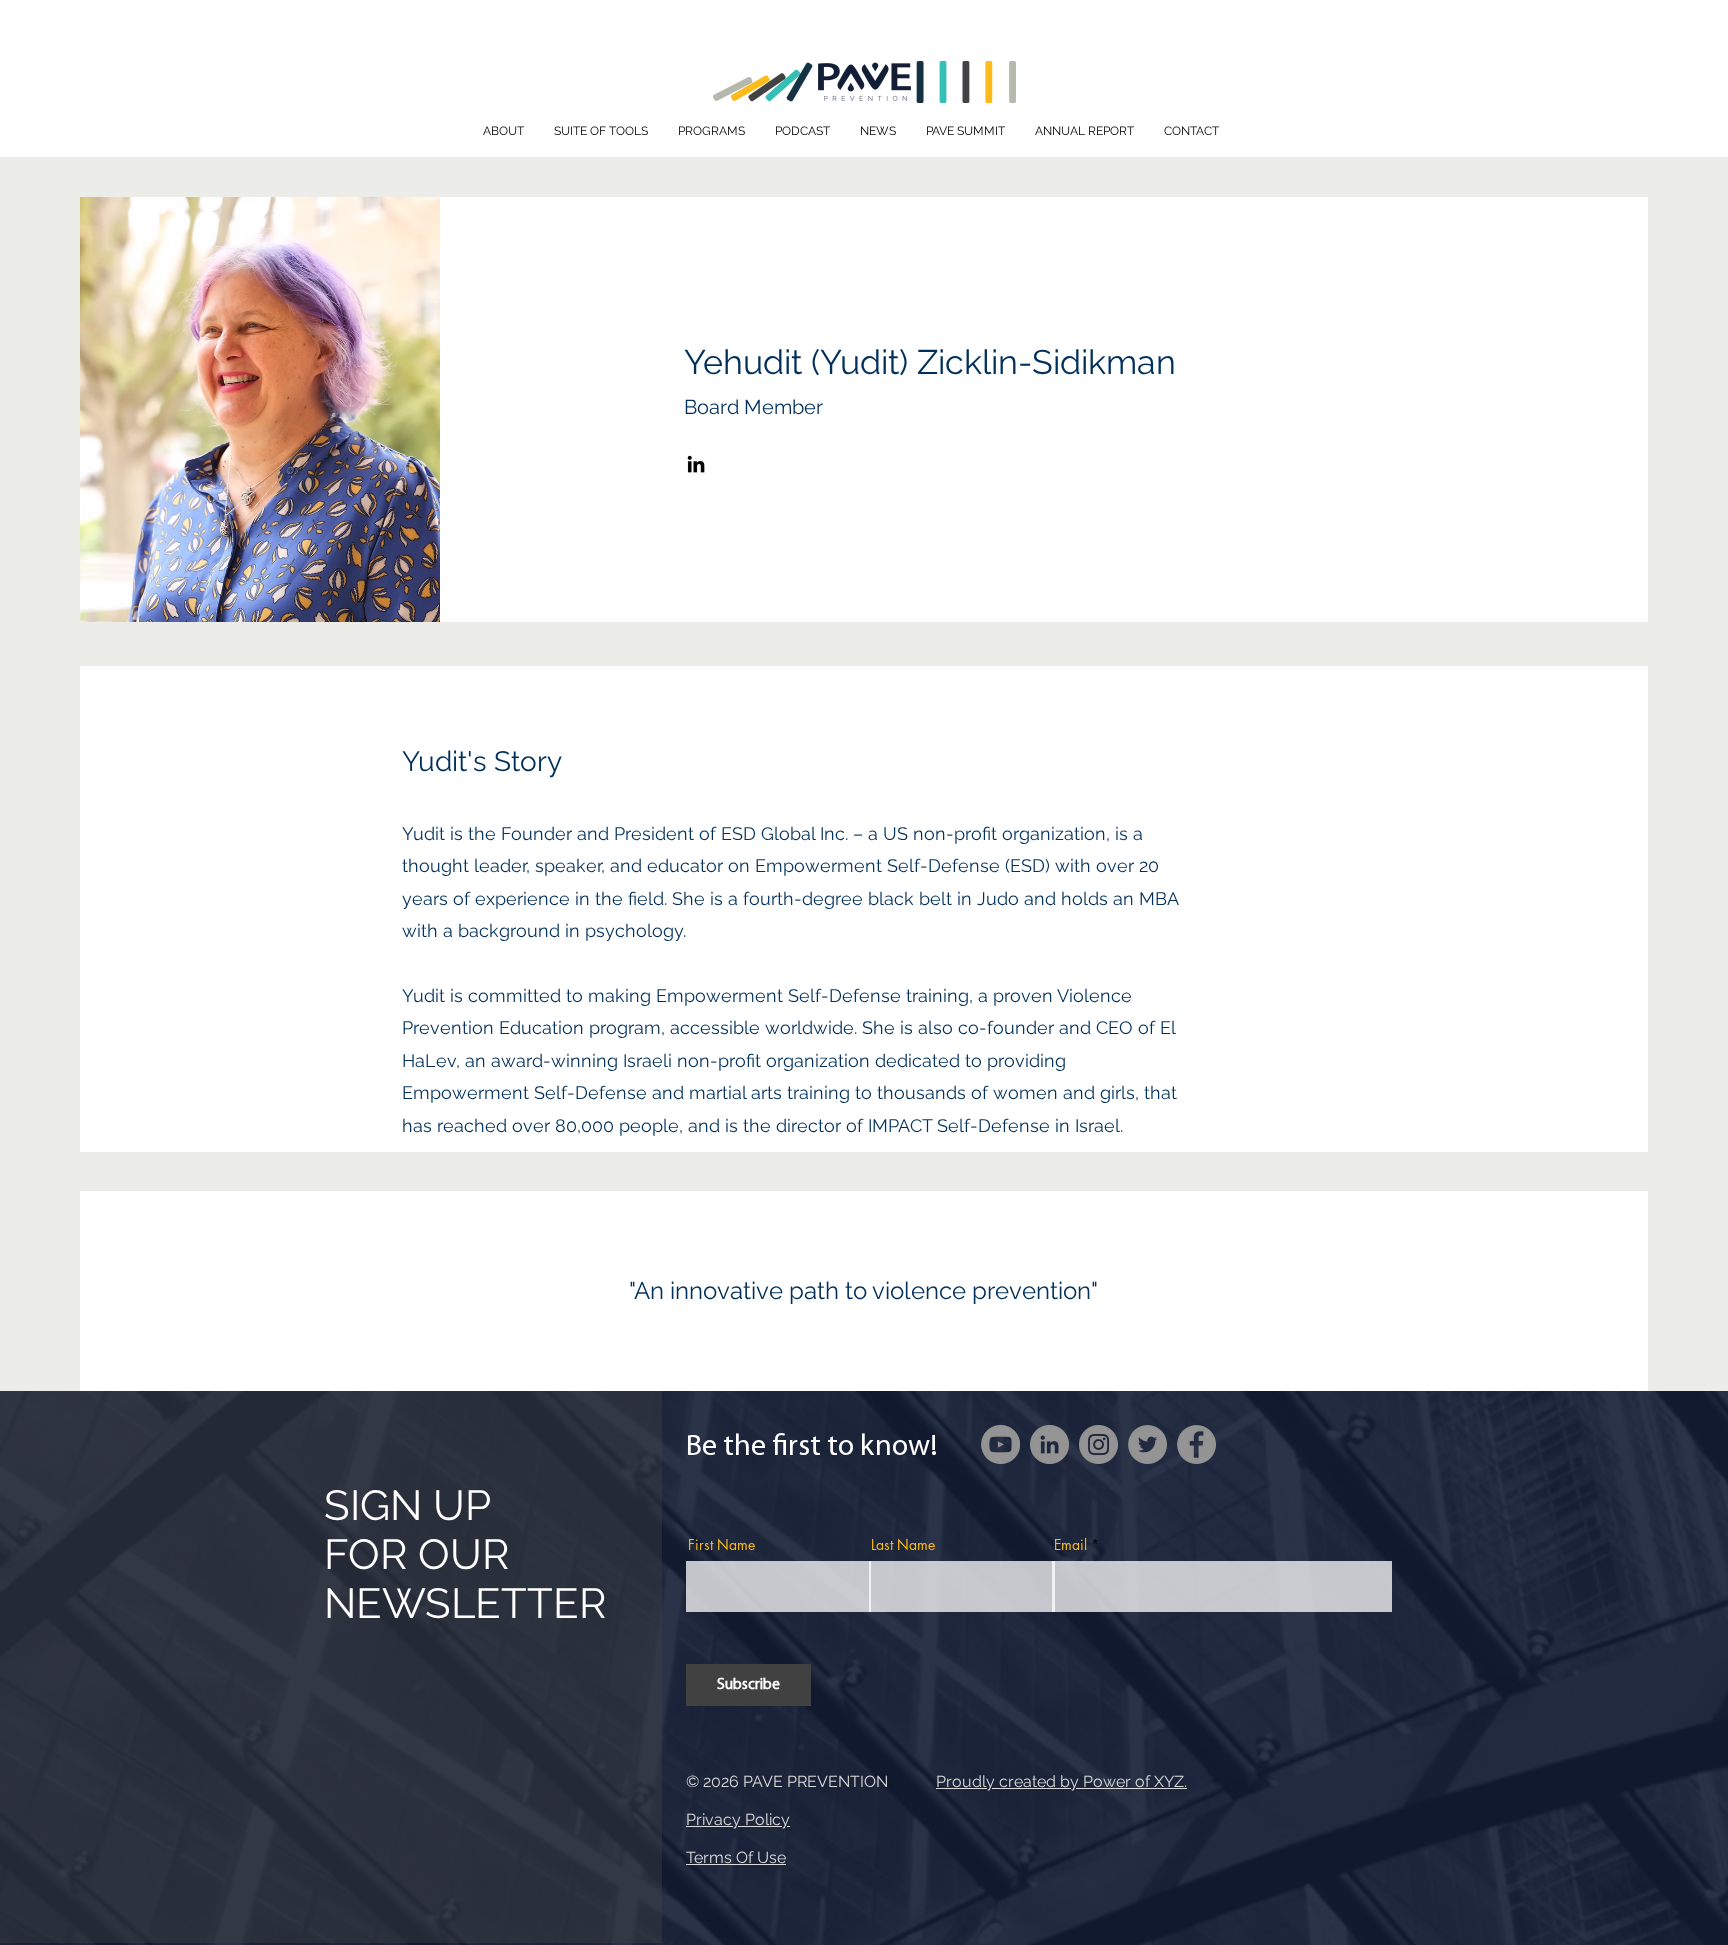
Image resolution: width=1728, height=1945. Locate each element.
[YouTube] (1000, 1444)
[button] (503, 131)
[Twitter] (1147, 1444)
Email (1070, 1545)
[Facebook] (1196, 1444)
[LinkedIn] (696, 464)
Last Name (903, 1545)
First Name (721, 1545)
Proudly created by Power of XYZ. (1061, 1781)
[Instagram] (1098, 1444)
